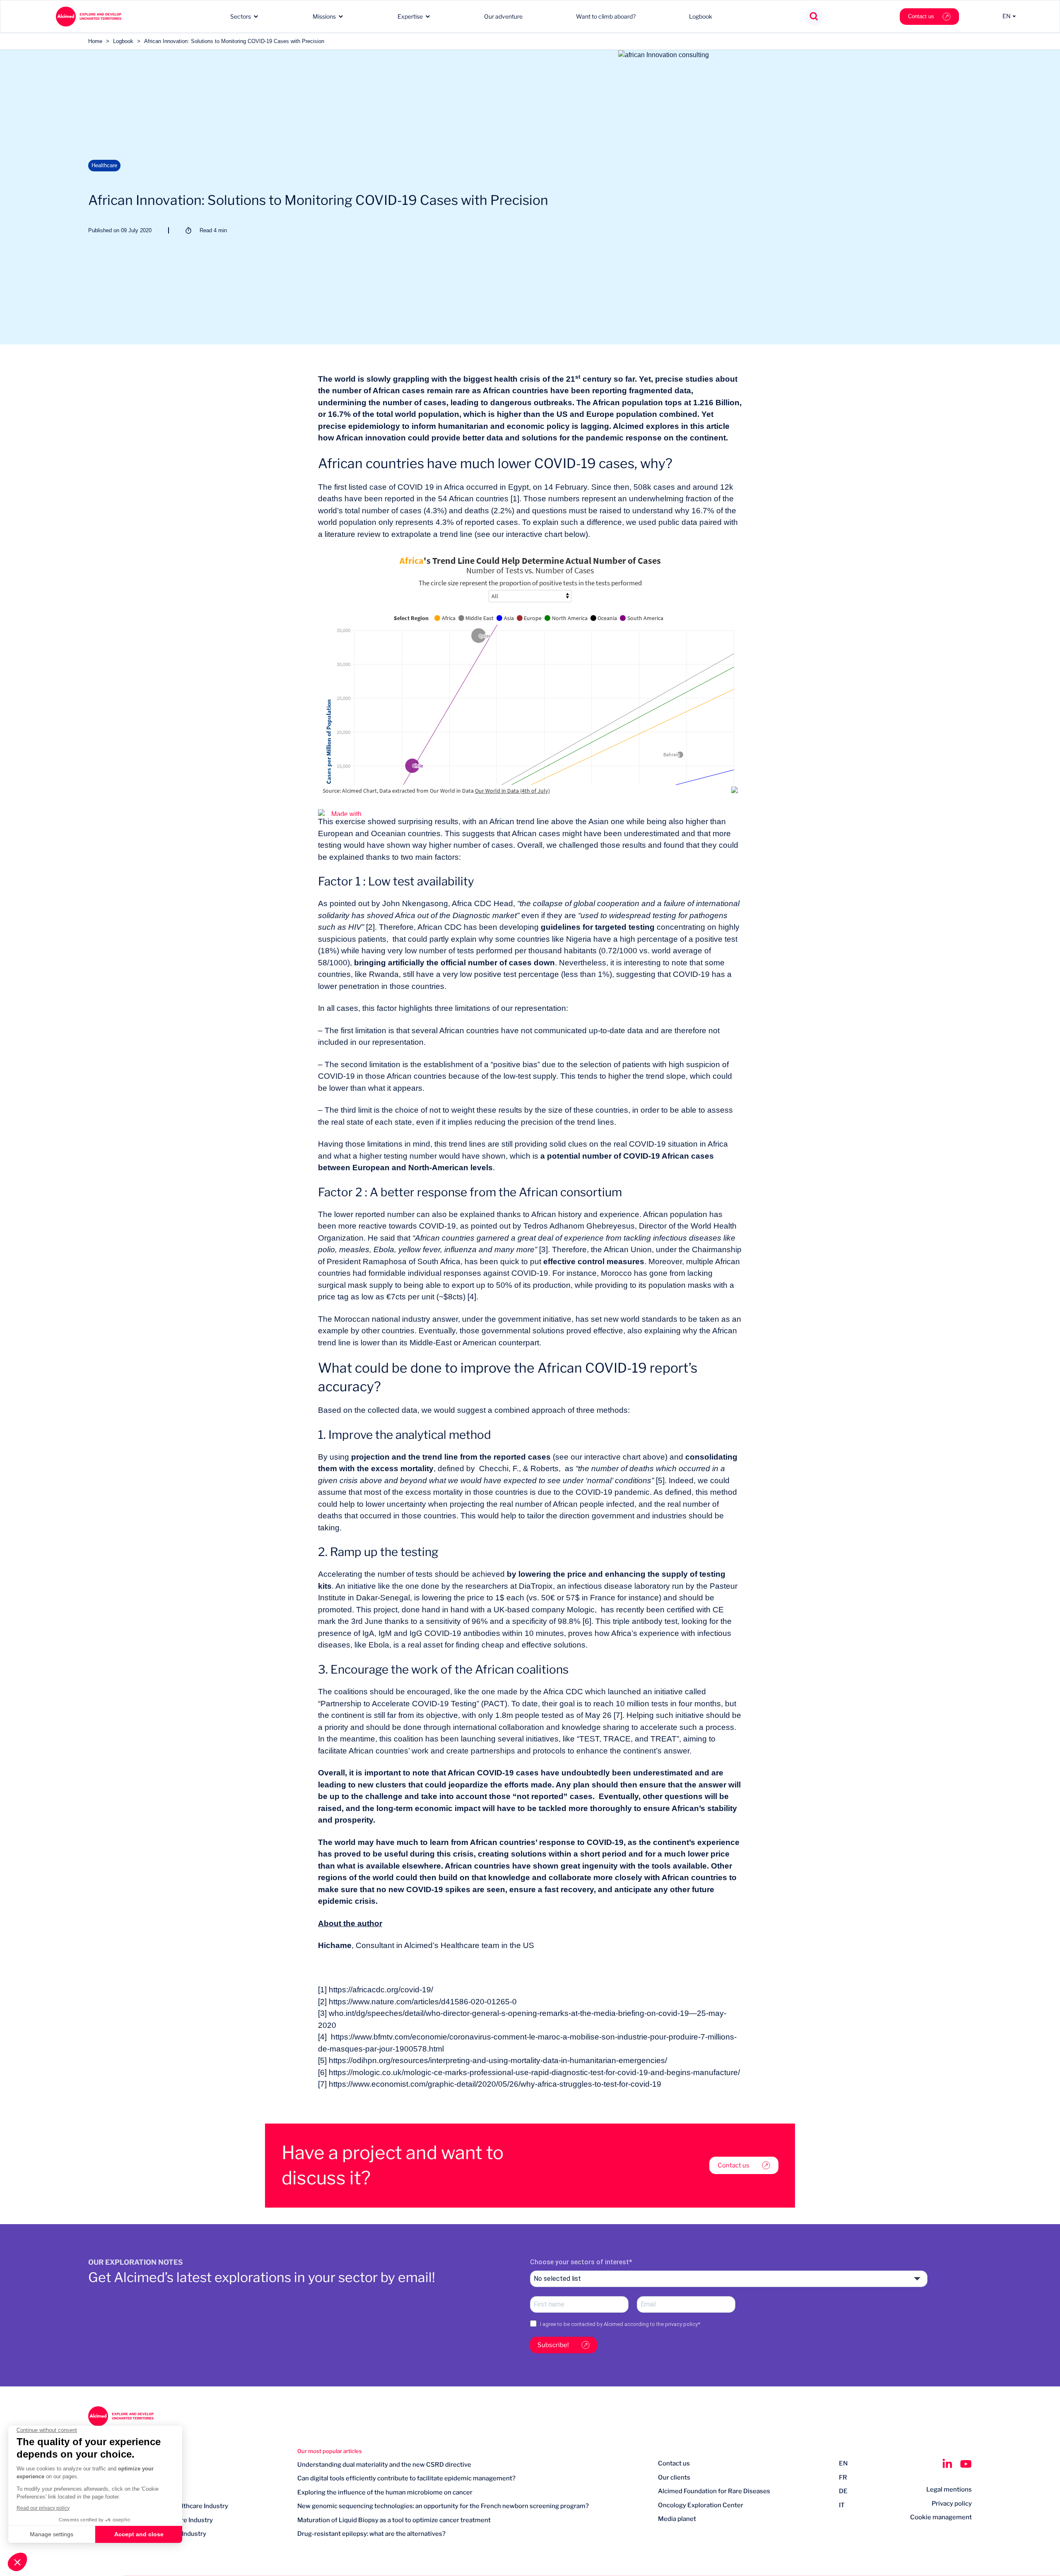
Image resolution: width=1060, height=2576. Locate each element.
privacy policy (681, 2324)
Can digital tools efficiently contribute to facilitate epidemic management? (406, 2478)
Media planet (677, 2519)
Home (95, 41)
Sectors (241, 16)
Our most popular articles (330, 2451)
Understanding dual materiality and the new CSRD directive (384, 2465)
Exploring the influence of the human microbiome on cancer (385, 2492)
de (843, 2491)
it (842, 2505)
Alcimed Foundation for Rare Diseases (714, 2491)
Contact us (921, 16)
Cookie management (941, 2517)
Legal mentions (949, 2489)
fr (843, 2477)
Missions (324, 16)
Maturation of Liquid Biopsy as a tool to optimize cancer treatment (394, 2520)
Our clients (674, 2477)
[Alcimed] (89, 17)
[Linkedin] (947, 2464)
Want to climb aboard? (606, 16)
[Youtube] (966, 2464)
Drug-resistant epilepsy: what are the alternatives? (371, 2534)
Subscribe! (553, 2345)
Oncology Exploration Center (701, 2505)
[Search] (814, 17)
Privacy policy (952, 2504)
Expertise (410, 16)
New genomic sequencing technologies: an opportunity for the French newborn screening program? (443, 2506)
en (843, 2463)
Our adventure (503, 16)
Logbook (701, 16)
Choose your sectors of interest (579, 2262)
